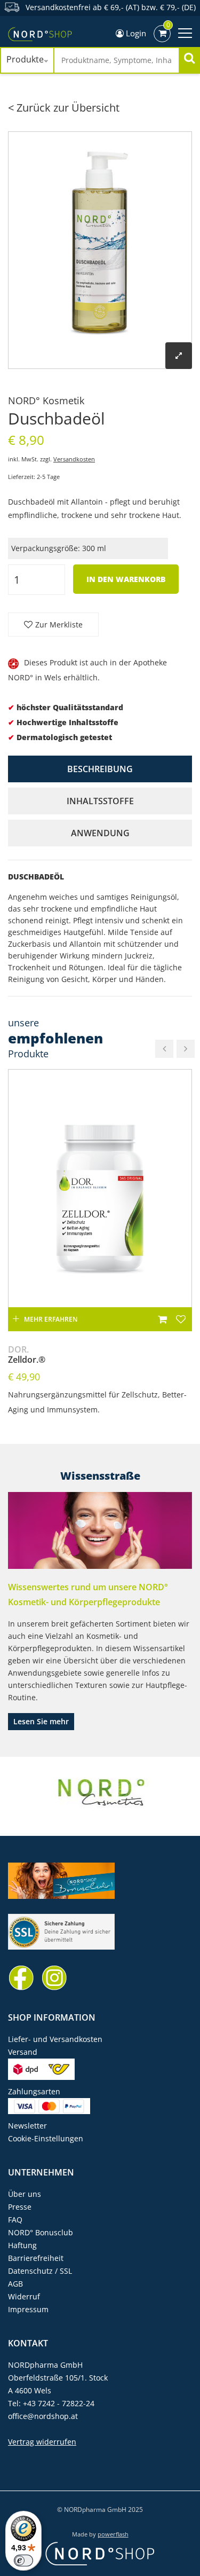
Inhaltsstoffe (100, 801)
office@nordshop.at (43, 2416)
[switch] (23, 2561)
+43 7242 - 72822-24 (59, 2403)
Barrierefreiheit (36, 2258)
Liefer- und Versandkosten (55, 2039)
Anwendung (100, 833)
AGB (15, 2284)
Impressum (28, 2309)
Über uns (25, 2194)
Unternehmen (41, 2172)
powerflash (113, 2534)
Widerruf (24, 2296)
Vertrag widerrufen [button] (42, 2442)
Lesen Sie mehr (41, 1721)
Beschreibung (100, 769)
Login (135, 33)
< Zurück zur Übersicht (64, 108)
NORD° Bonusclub (41, 2232)
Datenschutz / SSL (40, 2271)
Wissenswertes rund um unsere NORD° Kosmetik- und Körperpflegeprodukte (88, 1595)
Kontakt (28, 2343)
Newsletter (27, 2126)
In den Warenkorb (126, 579)
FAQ (15, 2220)
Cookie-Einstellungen (46, 2138)
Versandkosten (74, 459)
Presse (20, 2207)
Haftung (22, 2245)
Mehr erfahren (51, 1319)
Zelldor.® (27, 1355)
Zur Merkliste (59, 625)
